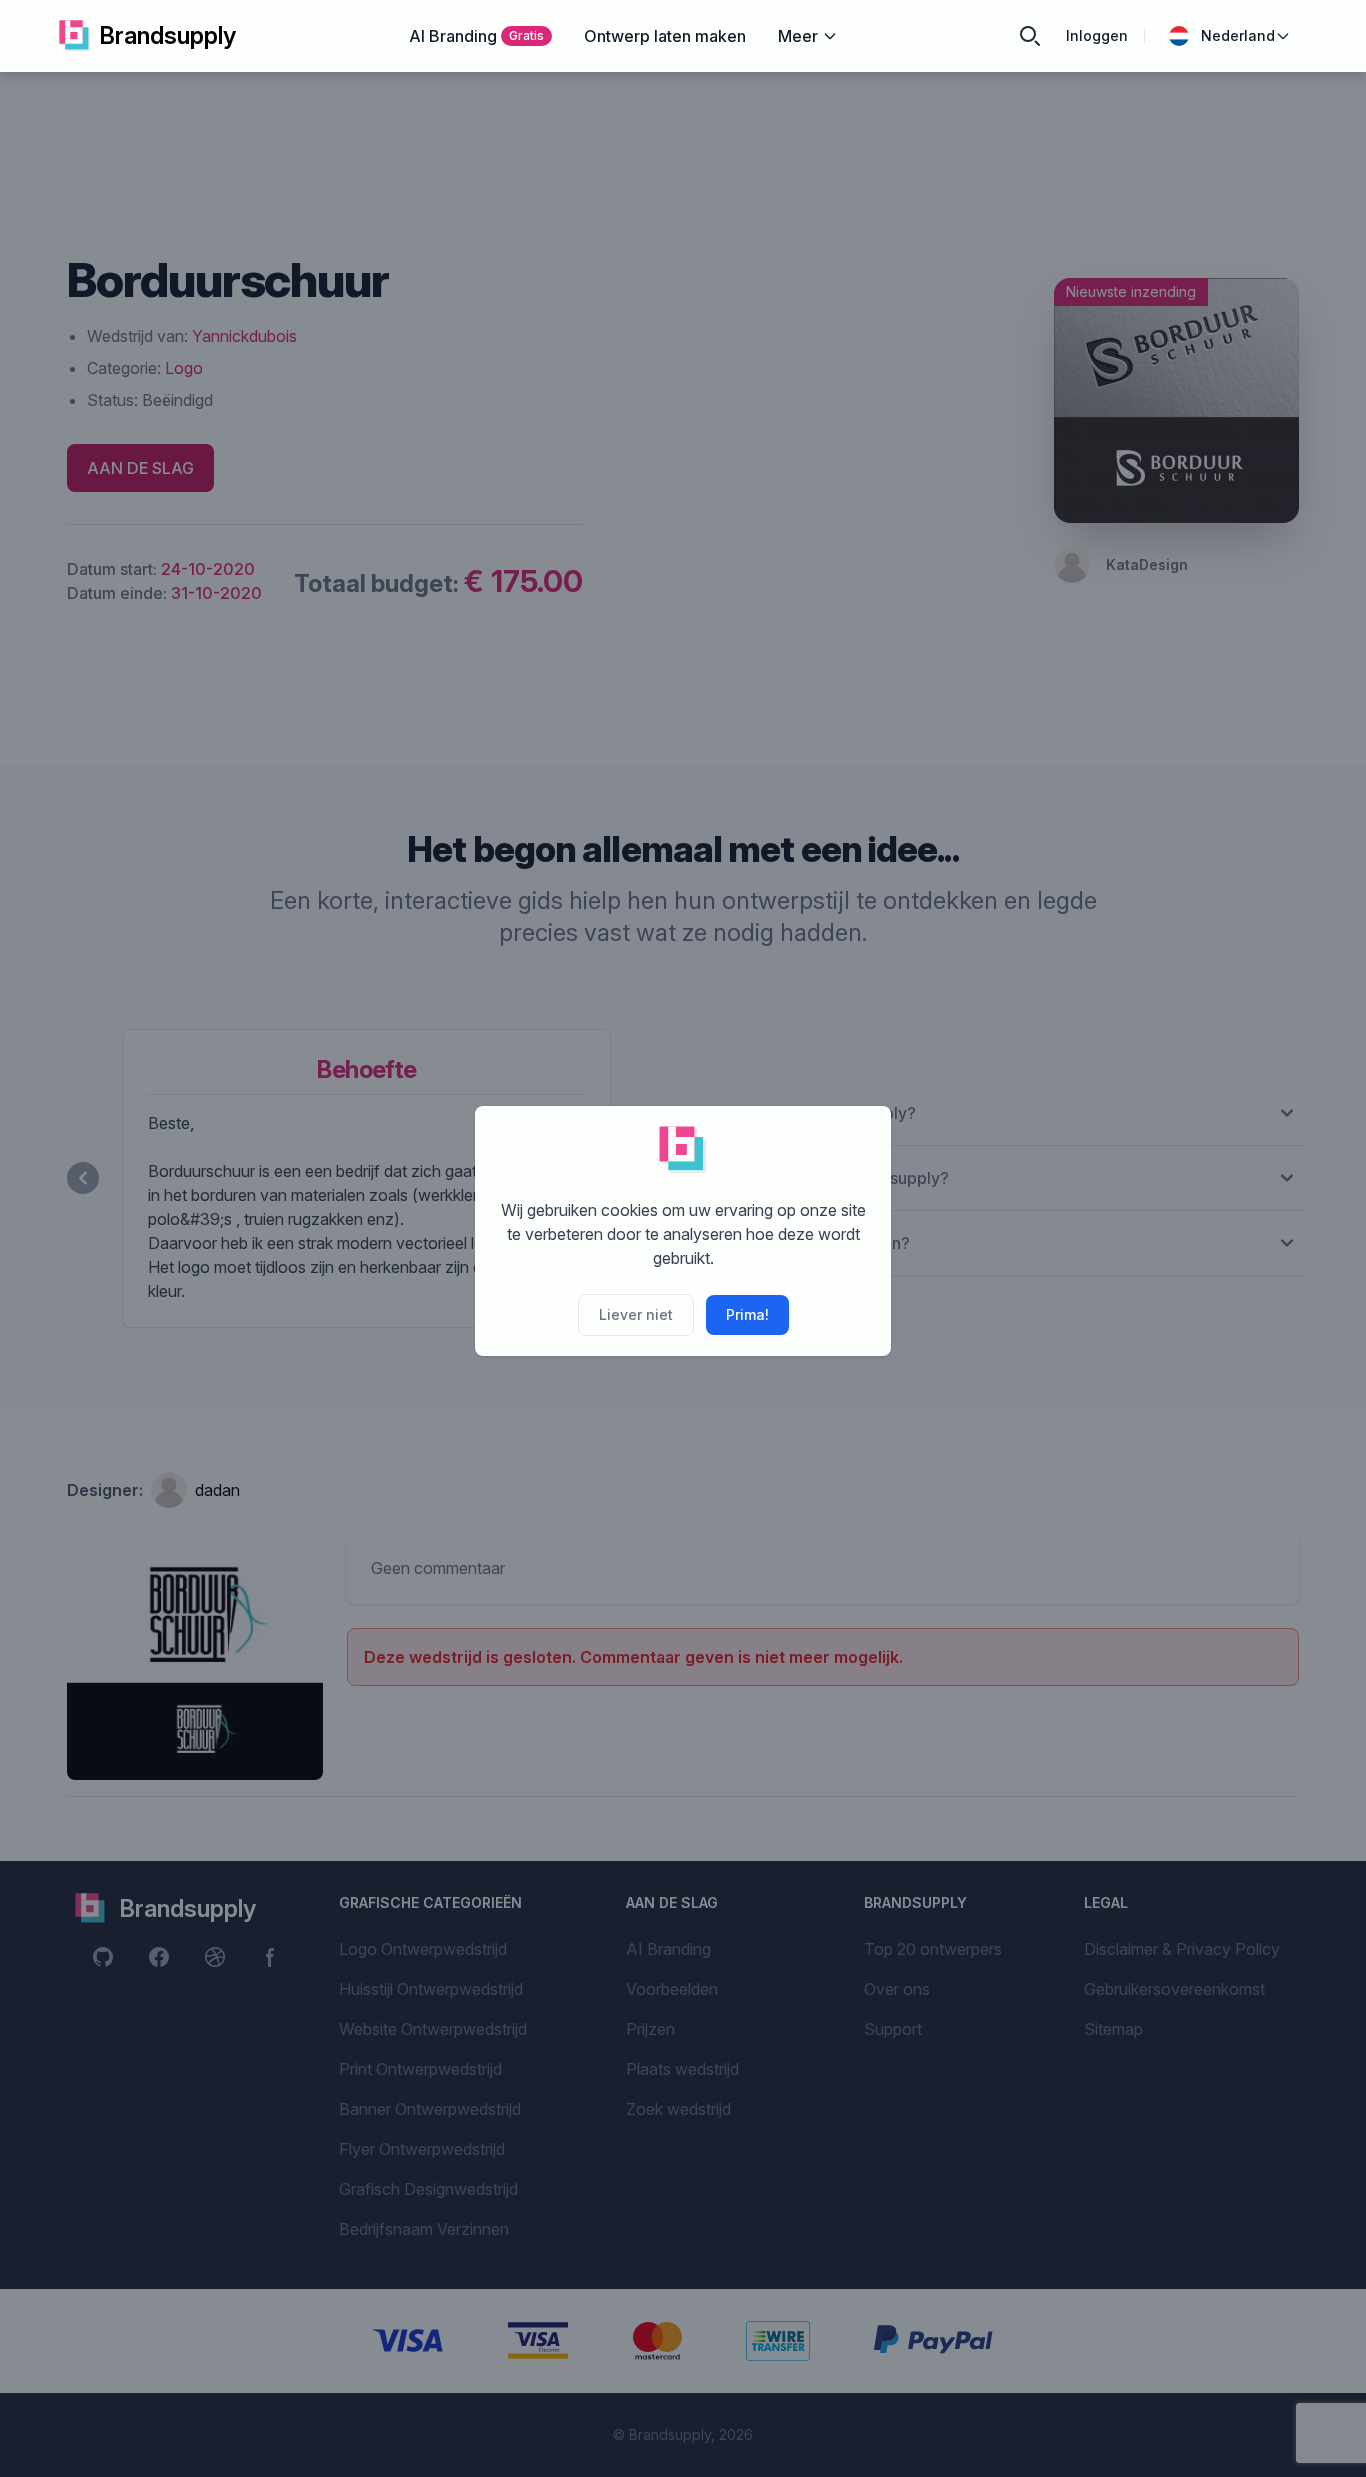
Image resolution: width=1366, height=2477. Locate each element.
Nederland (1238, 35)
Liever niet (636, 1314)
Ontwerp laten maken (665, 36)
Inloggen (1097, 35)
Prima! (747, 1314)
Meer (798, 36)
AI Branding (476, 36)
